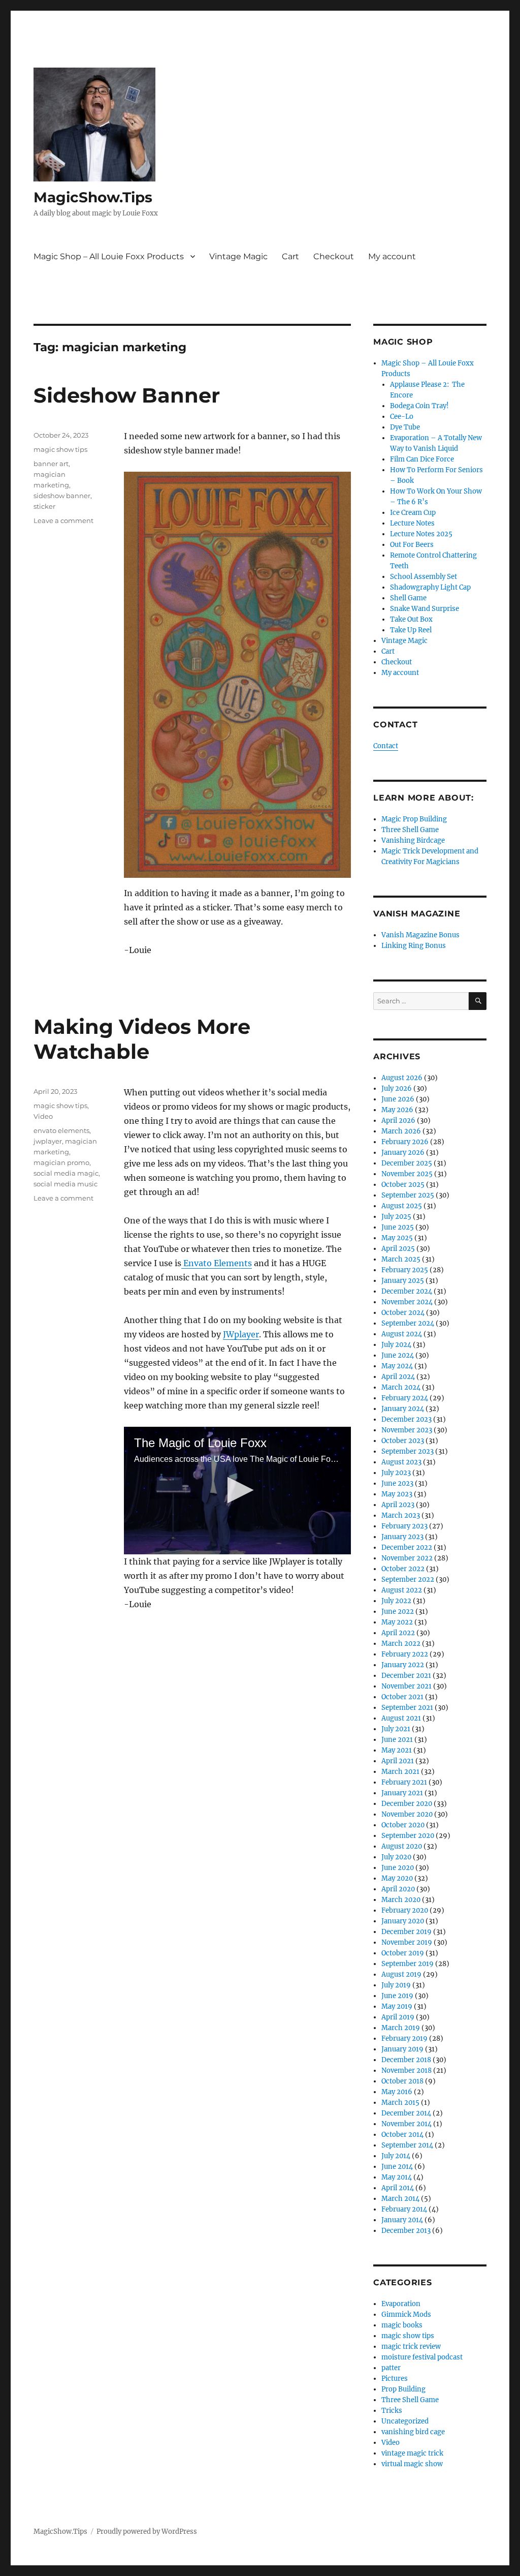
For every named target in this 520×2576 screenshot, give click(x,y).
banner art (51, 464)
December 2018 (406, 2060)
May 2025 (397, 1238)
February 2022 (405, 1654)
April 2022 (398, 1633)
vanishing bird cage (413, 2432)
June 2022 (398, 1612)
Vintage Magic (238, 256)
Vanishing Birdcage (413, 840)
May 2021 (397, 1750)
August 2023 (401, 1462)
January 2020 (403, 1921)
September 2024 (408, 1323)
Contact (386, 746)
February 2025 (405, 1270)
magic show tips (60, 449)
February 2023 (404, 1526)
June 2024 (398, 1355)
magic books (402, 2325)
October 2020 (403, 1825)
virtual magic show (412, 2464)
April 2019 (398, 2017)
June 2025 (398, 1227)
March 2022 (401, 1644)
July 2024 (396, 1345)
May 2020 (397, 1878)
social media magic (66, 1173)
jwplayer (48, 1141)
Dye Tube (405, 427)
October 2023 (403, 1441)
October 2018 (402, 2081)
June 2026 (398, 1099)
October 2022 (403, 1569)
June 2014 (397, 2167)
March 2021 (400, 1772)
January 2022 (403, 1665)
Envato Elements (217, 1263)
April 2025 (398, 1249)
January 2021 (402, 1793)
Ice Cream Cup (413, 513)
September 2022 (408, 1580)
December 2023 (407, 1419)
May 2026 (397, 1110)
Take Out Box (411, 619)
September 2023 (408, 1451)
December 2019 (407, 1932)
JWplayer (241, 1334)
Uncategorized (405, 2421)
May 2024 (397, 1366)
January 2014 (402, 2220)
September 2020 (408, 1836)
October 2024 (403, 1313)
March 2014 (400, 2199)
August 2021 (401, 1718)
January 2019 (402, 2049)
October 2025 (403, 1185)
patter (391, 2368)
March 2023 (401, 1515)
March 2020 (401, 1900)
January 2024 (403, 1409)
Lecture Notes (412, 523)
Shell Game (408, 598)
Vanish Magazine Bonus (420, 935)
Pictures (395, 2379)
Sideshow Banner (127, 395)
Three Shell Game (410, 830)
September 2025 (408, 1195)
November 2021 (407, 1686)
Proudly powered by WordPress (147, 2532)
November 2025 (407, 1174)
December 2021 (406, 1676)
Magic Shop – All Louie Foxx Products (109, 256)
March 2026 (401, 1131)
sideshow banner (62, 496)
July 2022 (396, 1601)
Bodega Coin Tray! (419, 406)
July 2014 (396, 2156)
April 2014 (398, 2188)
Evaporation (401, 2304)
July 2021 (396, 1729)
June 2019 (397, 1996)
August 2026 (402, 1078)
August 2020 (402, 1846)
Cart (290, 256)
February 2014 (404, 2209)
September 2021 (407, 1708)
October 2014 (402, 2135)
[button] (237, 1490)
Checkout (334, 256)
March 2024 (401, 1387)
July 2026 (397, 1088)
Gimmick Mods (406, 2314)
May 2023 (397, 1494)
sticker (44, 506)
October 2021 (402, 1697)
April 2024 (398, 1377)
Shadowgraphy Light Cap (430, 587)
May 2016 (397, 2092)
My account (392, 256)
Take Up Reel (411, 630)
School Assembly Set (424, 577)
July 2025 (396, 1217)
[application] (237, 1491)
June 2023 (397, 1483)
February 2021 (404, 1782)
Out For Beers (412, 545)
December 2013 (406, 2231)
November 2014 (407, 2124)
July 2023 (396, 1473)
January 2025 (403, 1281)
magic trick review (411, 2347)
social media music (66, 1184)
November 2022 (407, 1558)
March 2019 (401, 2028)
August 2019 (401, 1974)
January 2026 (403, 1153)
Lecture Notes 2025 (421, 534)
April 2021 (398, 1761)
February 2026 (405, 1142)
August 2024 (402, 1334)
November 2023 (407, 1430)
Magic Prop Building (414, 819)
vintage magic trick (412, 2453)
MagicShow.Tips (93, 197)
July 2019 (396, 1985)
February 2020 (405, 1910)
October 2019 (403, 1953)
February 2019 (404, 2038)
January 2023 (402, 1537)
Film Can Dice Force (422, 459)
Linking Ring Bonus (414, 946)
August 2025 (402, 1206)
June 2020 (398, 1868)
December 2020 (407, 1804)
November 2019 (407, 1942)
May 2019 (397, 2006)
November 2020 (407, 1814)
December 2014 (406, 2113)
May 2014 (397, 2177)
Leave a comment (63, 520)
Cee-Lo (402, 417)
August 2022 (402, 1590)
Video (43, 1116)
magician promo (61, 1162)
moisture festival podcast (422, 2357)
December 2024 (407, 1291)
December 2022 (407, 1547)
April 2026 (398, 1121)
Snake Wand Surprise (425, 609)
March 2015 (400, 2103)
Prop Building (403, 2389)
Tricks (392, 2411)
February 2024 (405, 1398)
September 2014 (407, 2145)
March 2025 (401, 1259)
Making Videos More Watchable (142, 1039)
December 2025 (407, 1163)
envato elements (61, 1130)
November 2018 (407, 2071)
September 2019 (408, 1964)
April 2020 (398, 1889)
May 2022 (397, 1622)
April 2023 (398, 1505)
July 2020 (396, 1857)
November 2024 (407, 1302)
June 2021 (397, 1740)
